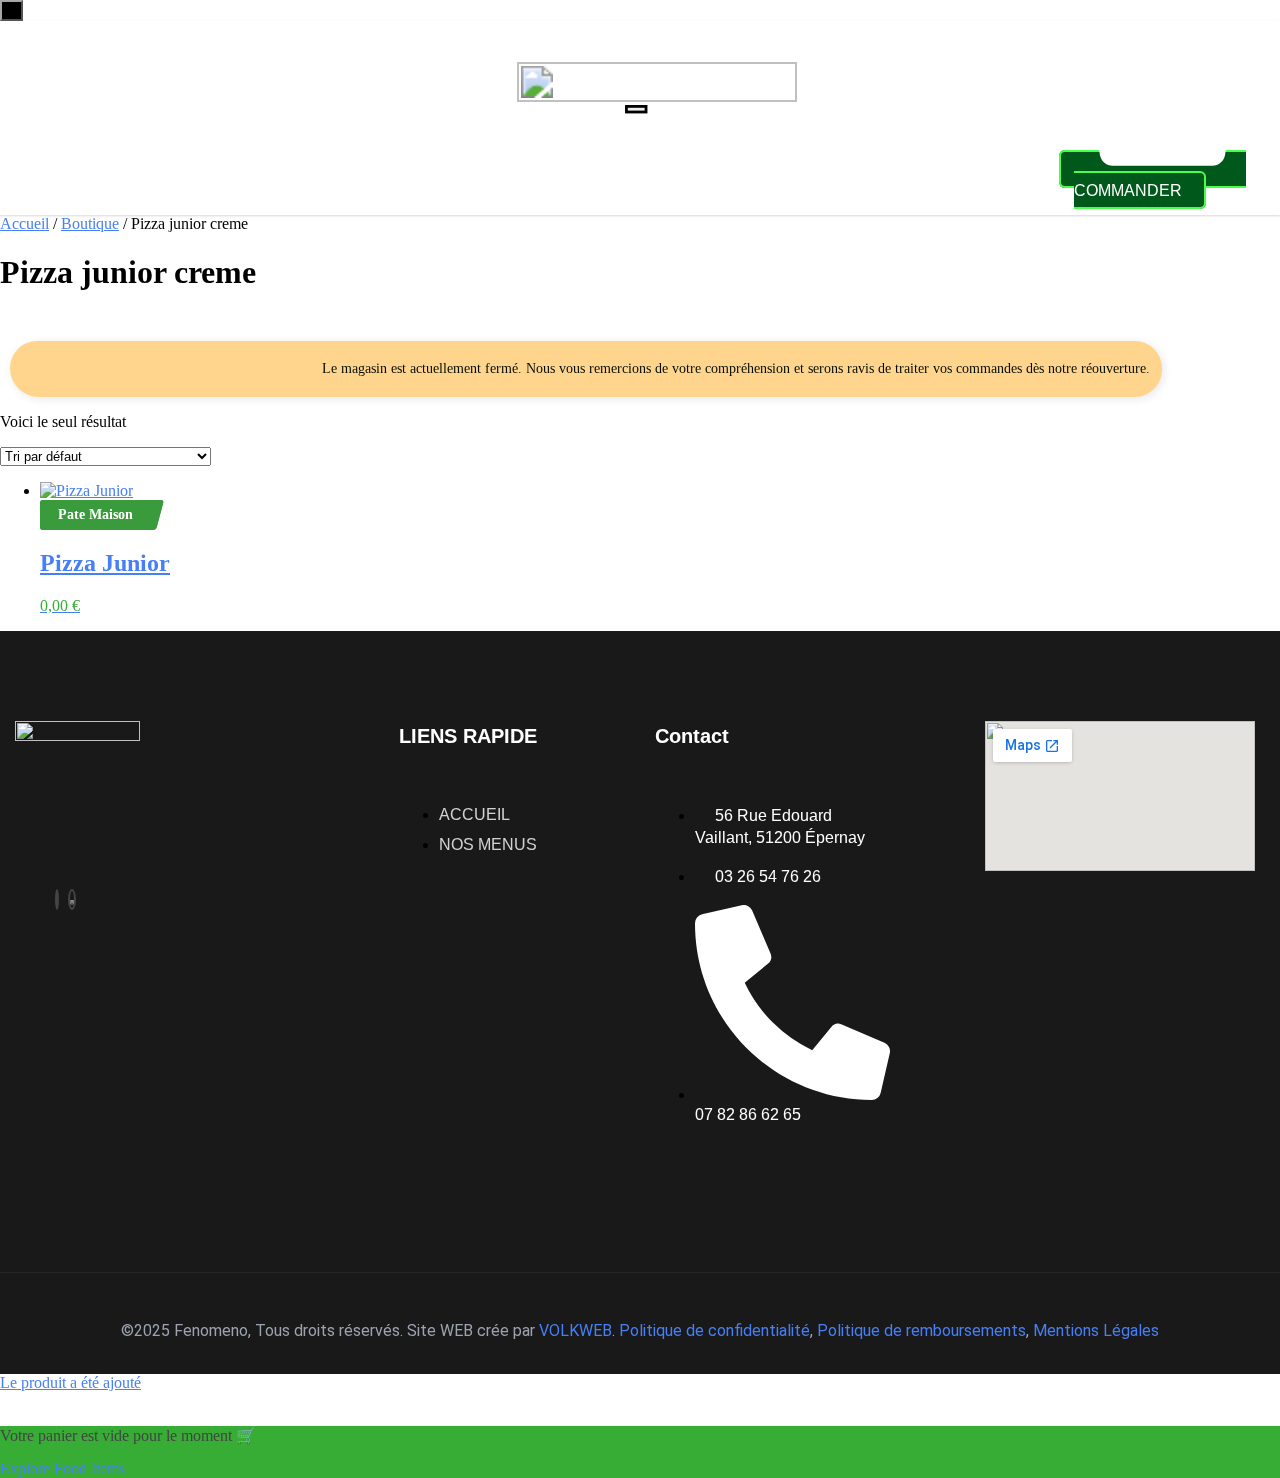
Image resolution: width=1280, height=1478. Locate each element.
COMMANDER (1128, 190)
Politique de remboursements (921, 1330)
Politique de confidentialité (714, 1330)
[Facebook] (57, 899)
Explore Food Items (62, 1468)
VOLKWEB (575, 1330)
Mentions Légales (1096, 1330)
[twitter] (72, 899)
